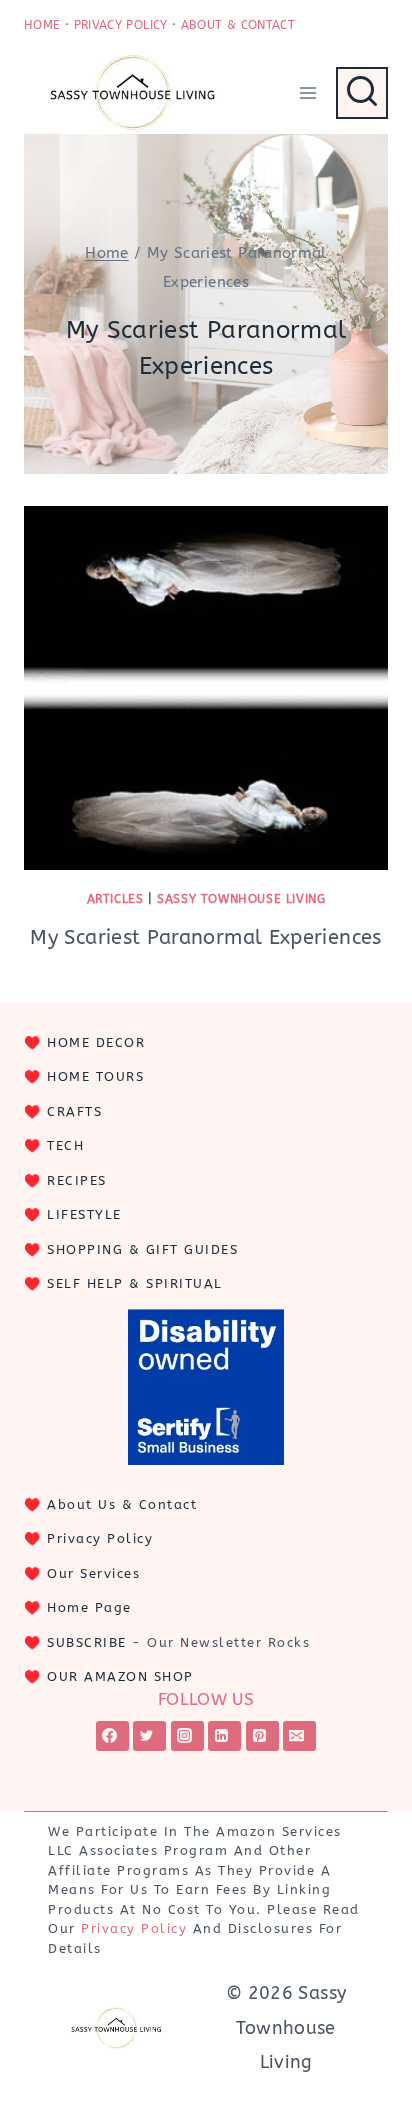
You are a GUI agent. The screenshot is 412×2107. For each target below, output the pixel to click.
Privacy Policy (100, 1538)
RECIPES (77, 1180)
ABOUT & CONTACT (238, 25)
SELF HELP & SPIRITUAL (135, 1283)
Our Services (93, 1573)
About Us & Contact (122, 1504)
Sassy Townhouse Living (241, 899)
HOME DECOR (96, 1042)
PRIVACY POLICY (121, 25)
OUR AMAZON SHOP (120, 1676)
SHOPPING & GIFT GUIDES (142, 1249)
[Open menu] (307, 92)
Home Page (89, 1607)
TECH (65, 1145)
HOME (42, 25)
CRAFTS (74, 1111)
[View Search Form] (362, 93)
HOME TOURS (95, 1076)
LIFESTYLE (84, 1214)
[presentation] (206, 688)
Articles (115, 899)
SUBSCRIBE (87, 1642)
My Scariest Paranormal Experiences (205, 937)
